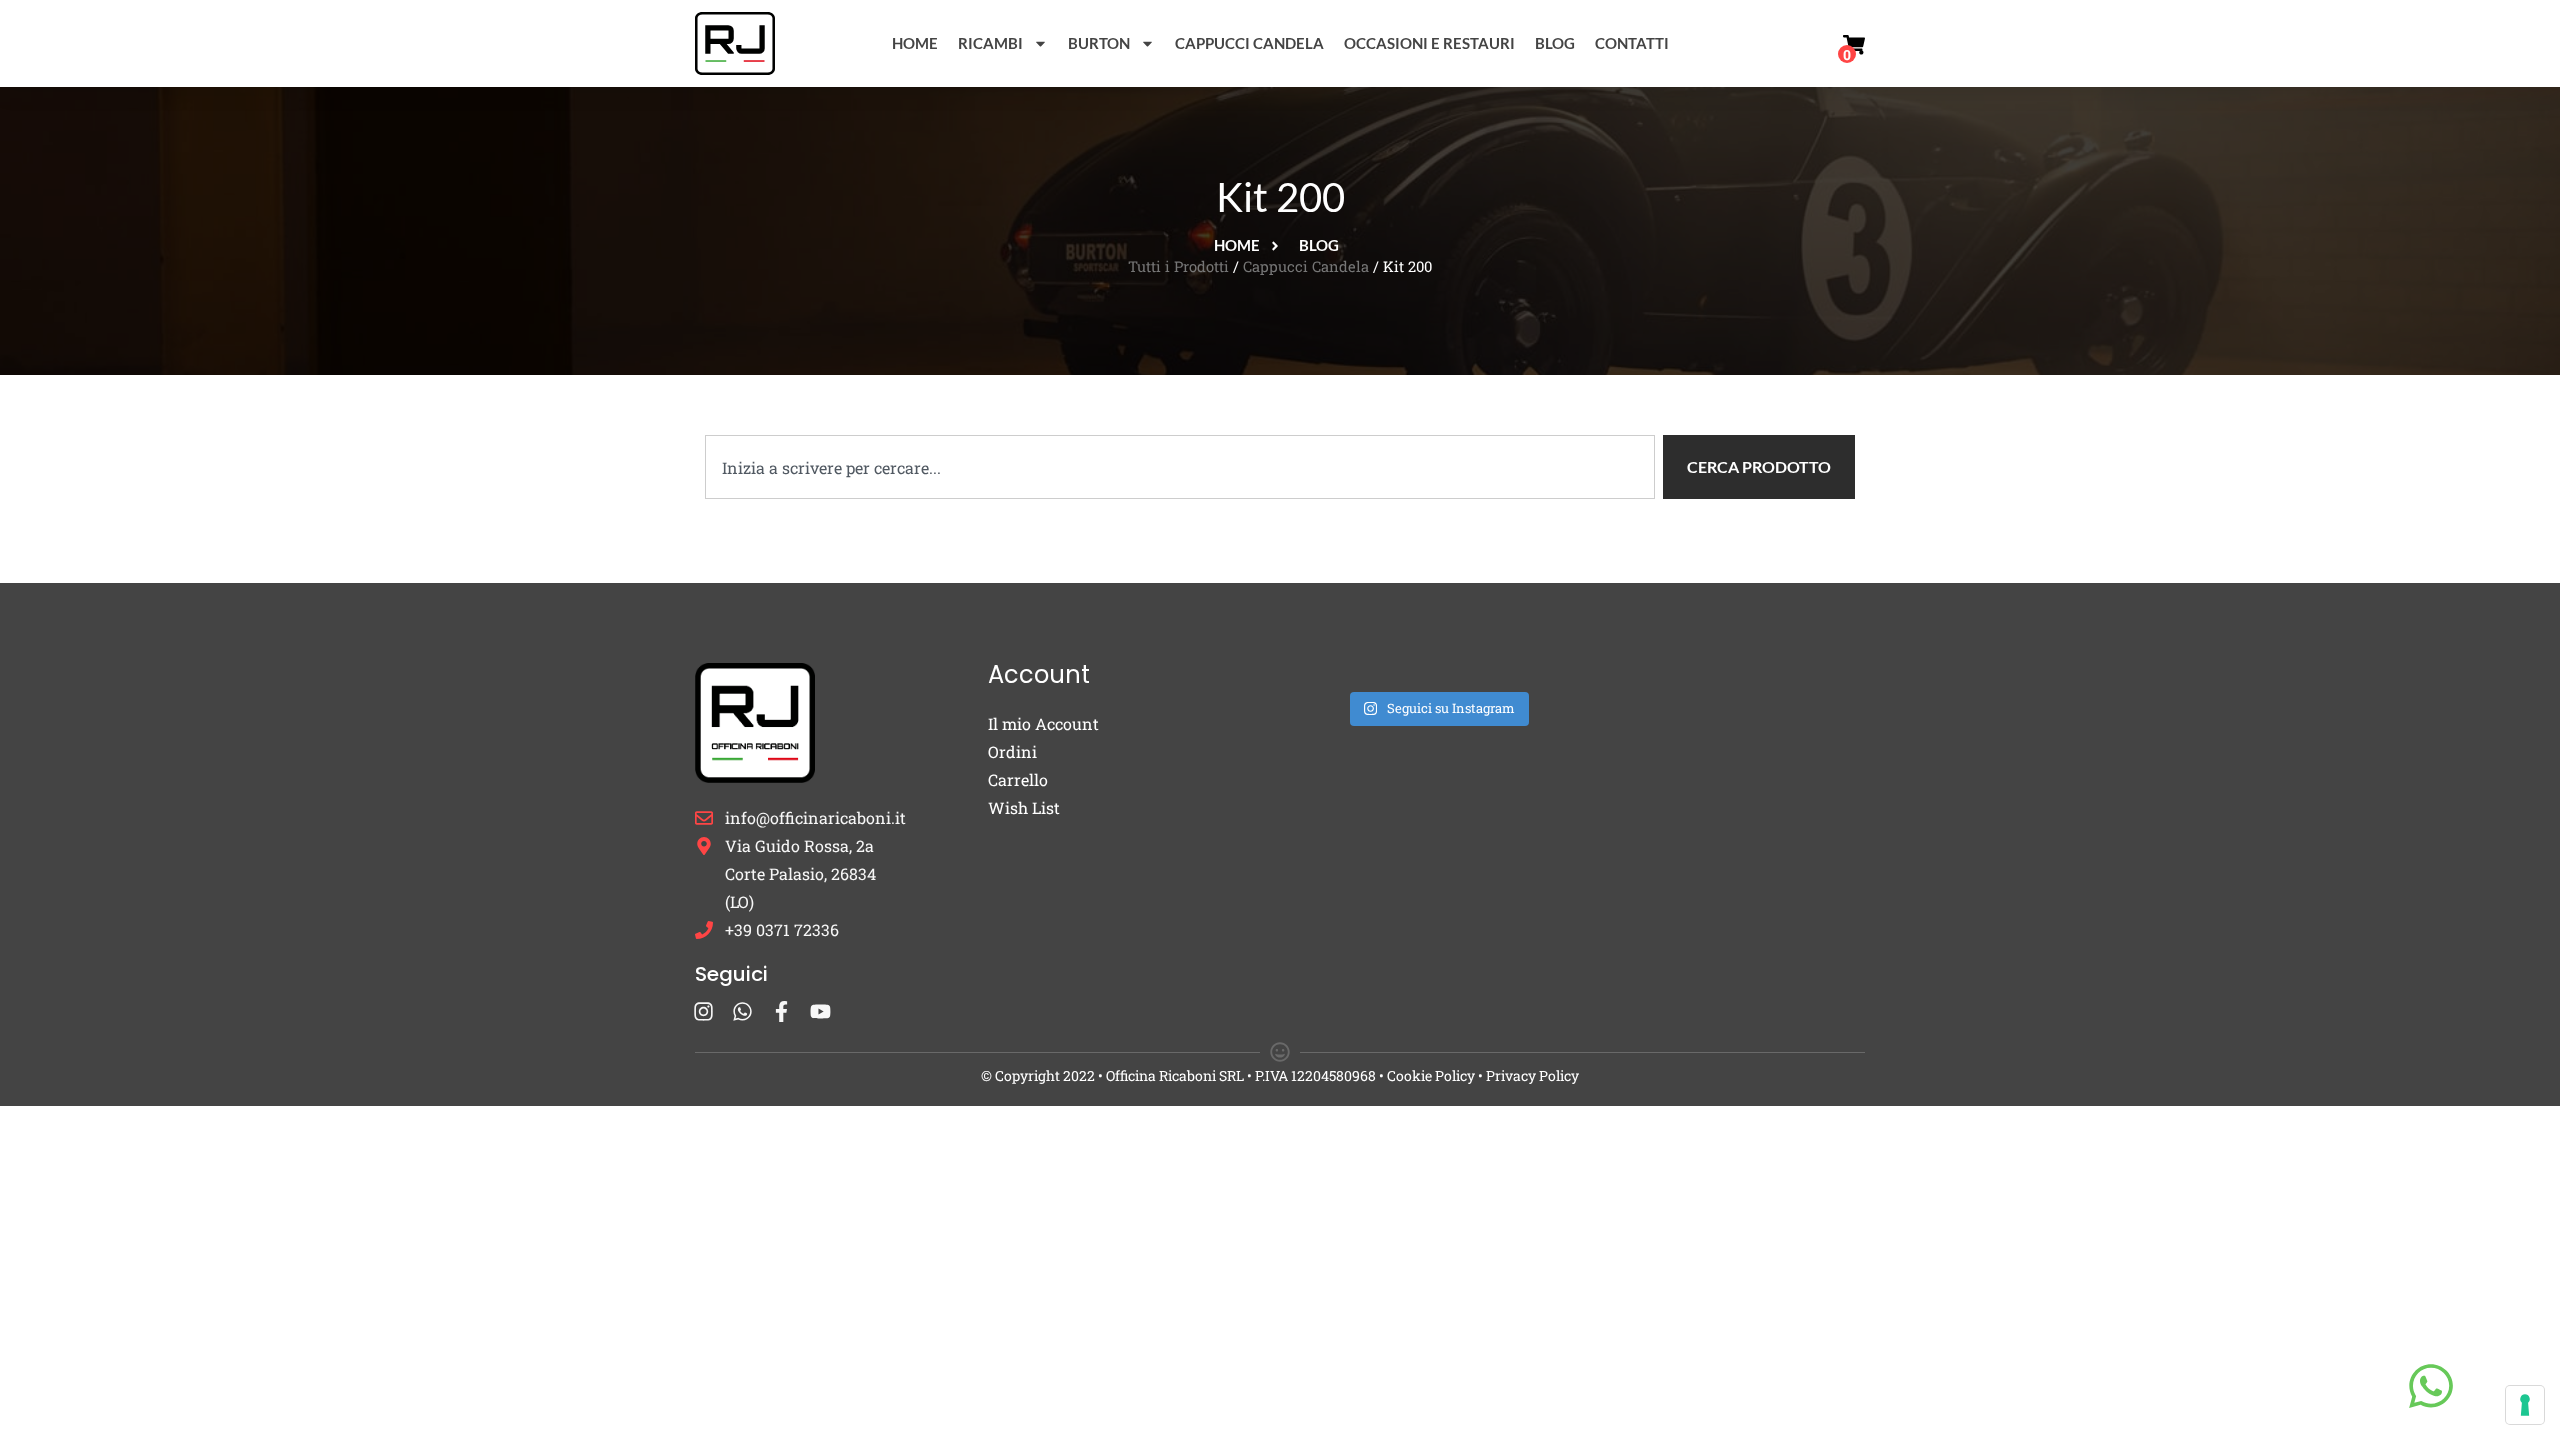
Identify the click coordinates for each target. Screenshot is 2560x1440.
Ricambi (990, 43)
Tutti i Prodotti (1178, 266)
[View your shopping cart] (1854, 45)
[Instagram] (703, 1011)
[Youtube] (820, 1011)
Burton (1099, 43)
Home (915, 43)
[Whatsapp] (742, 1011)
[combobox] (1180, 467)
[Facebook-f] (781, 1011)
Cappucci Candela (1249, 43)
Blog (1555, 43)
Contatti (1632, 43)
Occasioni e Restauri (1429, 43)
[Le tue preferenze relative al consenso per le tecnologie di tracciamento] (2525, 1405)
